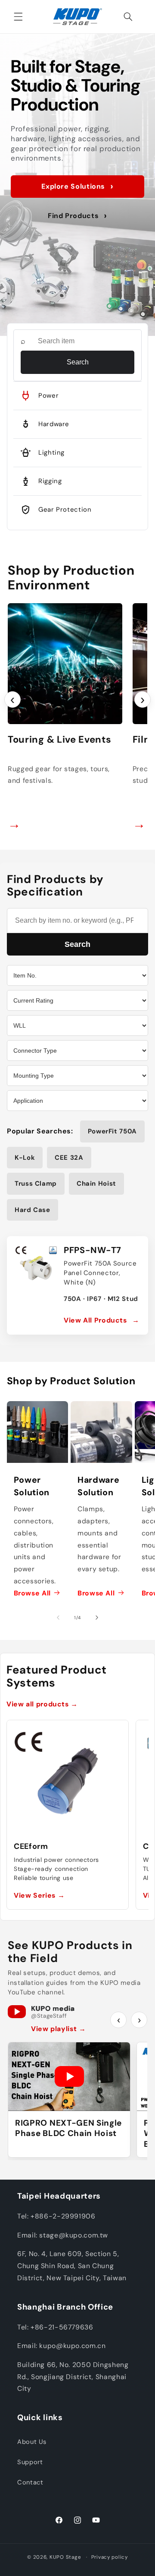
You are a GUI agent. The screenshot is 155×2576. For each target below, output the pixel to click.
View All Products (102, 1320)
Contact (30, 2482)
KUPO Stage (65, 2557)
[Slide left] (58, 1617)
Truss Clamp (36, 1184)
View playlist (58, 2029)
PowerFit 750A (112, 1131)
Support (30, 2462)
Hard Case (33, 1210)
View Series (39, 1895)
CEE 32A (69, 1158)
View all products (42, 1704)
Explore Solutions (77, 186)
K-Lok (25, 1158)
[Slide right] (97, 1617)
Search (78, 362)
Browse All (32, 1593)
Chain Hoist (96, 1184)
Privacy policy (110, 2557)
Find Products (77, 216)
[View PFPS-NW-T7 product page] (36, 1266)
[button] (18, 16)
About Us (32, 2442)
